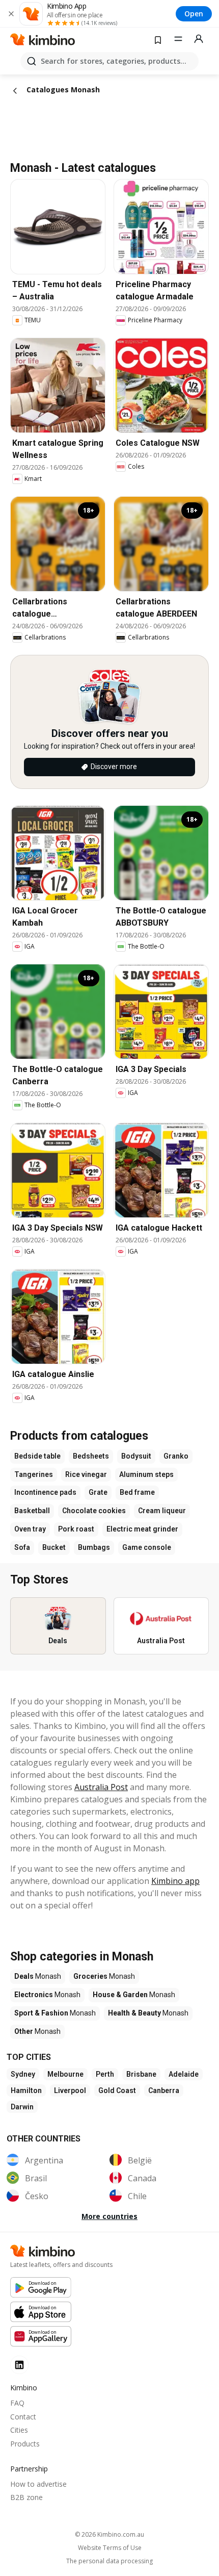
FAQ (17, 2403)
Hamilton (26, 2090)
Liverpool (70, 2090)
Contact (23, 2417)
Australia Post (101, 1787)
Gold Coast (117, 2090)
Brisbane (141, 2074)
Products (25, 2444)
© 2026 (109, 2534)
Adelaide (184, 2074)
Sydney (23, 2074)
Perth (105, 2074)
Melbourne (65, 2074)
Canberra (164, 2090)
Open (194, 14)
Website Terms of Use (110, 2548)
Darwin (22, 2107)
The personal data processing (109, 2561)
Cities (19, 2430)
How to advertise (38, 2484)
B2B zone (26, 2497)
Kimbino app (175, 1881)
